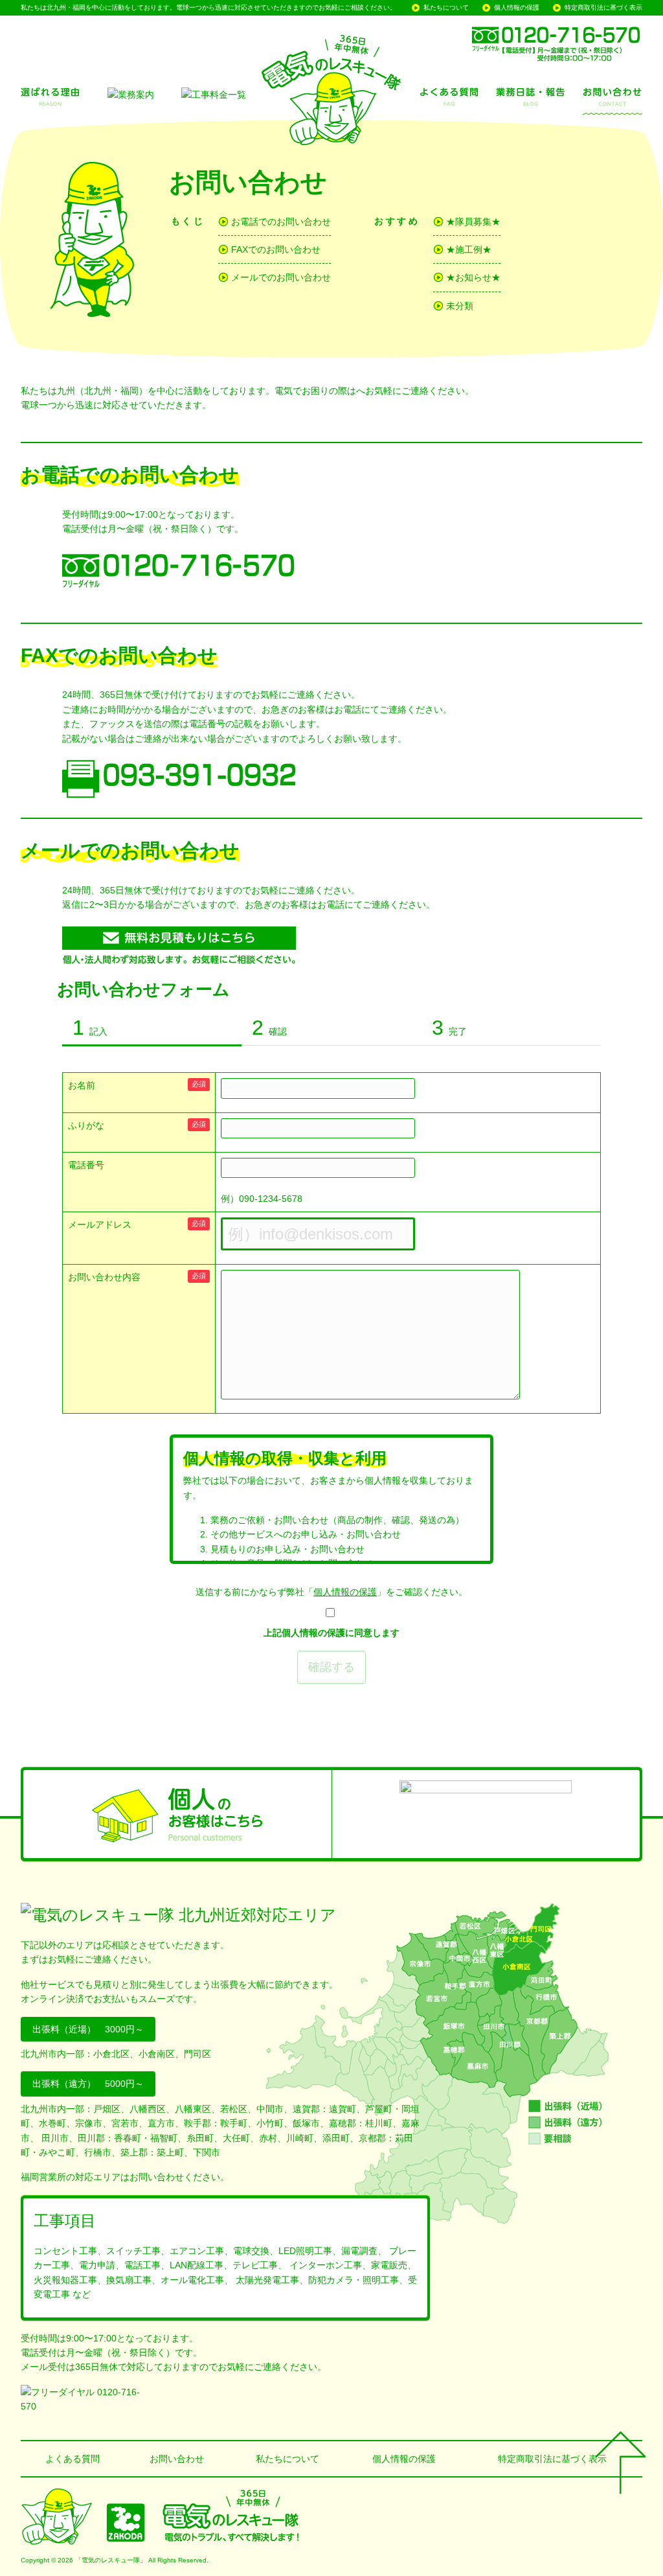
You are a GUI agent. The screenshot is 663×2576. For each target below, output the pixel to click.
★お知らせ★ (473, 277)
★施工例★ (469, 249)
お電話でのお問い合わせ (281, 222)
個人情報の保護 (517, 7)
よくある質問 (73, 2459)
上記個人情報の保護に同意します (331, 1633)
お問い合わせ (177, 2459)
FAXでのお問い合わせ (276, 249)
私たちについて (446, 7)
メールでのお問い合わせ (281, 277)
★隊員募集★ (473, 222)
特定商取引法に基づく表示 (603, 7)
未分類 (460, 306)
